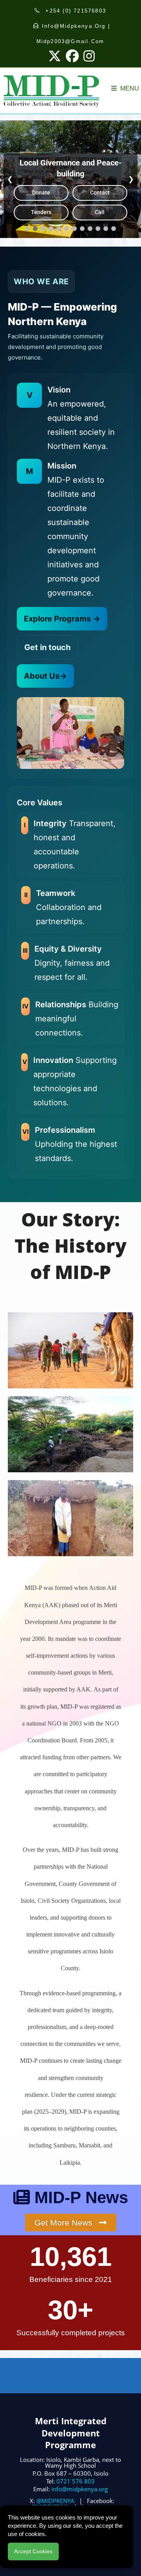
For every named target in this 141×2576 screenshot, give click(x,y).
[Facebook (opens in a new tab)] (72, 56)
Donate (41, 193)
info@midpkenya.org (80, 2489)
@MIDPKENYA (55, 2501)
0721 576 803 (76, 2481)
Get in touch (47, 647)
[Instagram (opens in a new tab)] (88, 56)
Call (100, 212)
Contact (100, 193)
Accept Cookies (33, 2551)
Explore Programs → (62, 619)
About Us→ (45, 676)
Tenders (41, 212)
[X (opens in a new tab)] (55, 56)
